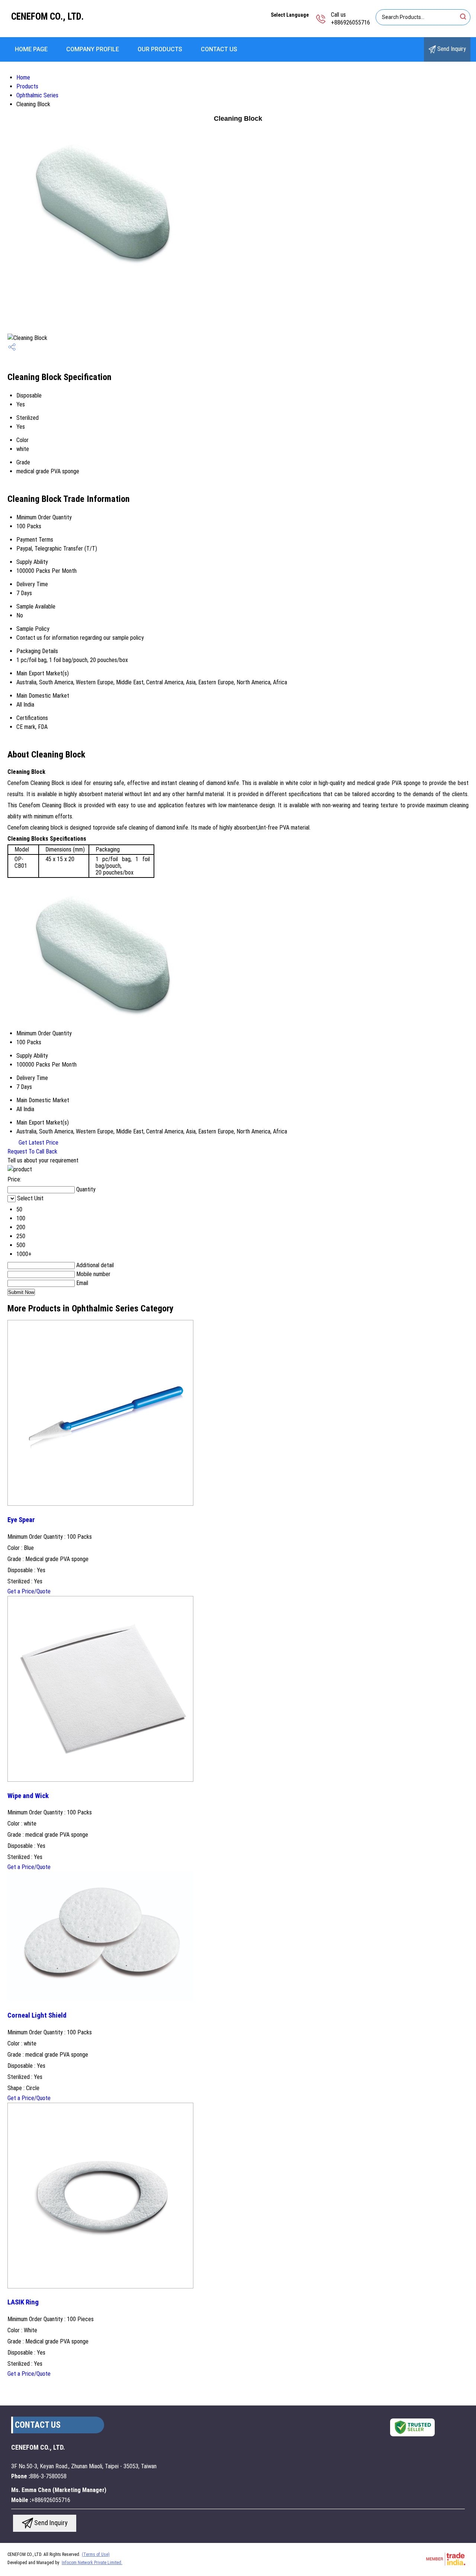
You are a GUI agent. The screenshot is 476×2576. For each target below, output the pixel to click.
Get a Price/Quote (29, 1591)
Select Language (290, 15)
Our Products (160, 49)
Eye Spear (21, 1520)
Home (23, 77)
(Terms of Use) (96, 2554)
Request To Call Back (32, 1151)
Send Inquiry (451, 49)
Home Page (31, 49)
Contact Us (219, 49)
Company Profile (93, 49)
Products (27, 86)
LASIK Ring (23, 2302)
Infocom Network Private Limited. (92, 2563)
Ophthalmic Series (37, 95)
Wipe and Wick (28, 1796)
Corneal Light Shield (37, 2015)
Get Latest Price (38, 1143)
